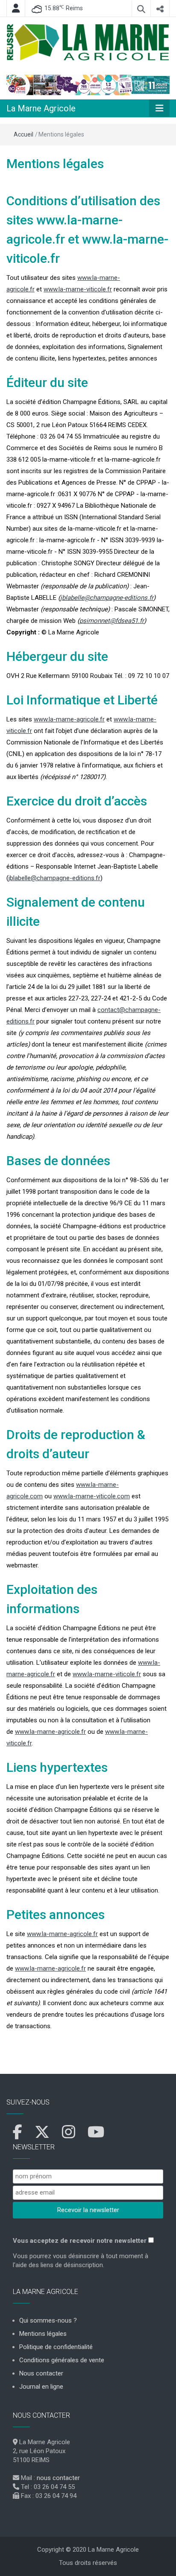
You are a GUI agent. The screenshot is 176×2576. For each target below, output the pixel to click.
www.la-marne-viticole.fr (78, 289)
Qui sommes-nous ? (48, 2320)
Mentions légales (55, 164)
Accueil (23, 134)
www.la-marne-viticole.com (92, 1496)
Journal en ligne (41, 2387)
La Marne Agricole (41, 108)
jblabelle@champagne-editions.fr (107, 598)
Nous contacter (41, 2373)
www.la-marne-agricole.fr (69, 719)
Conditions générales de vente (62, 2360)
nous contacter (58, 2478)
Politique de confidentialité (56, 2347)
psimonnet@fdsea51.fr (112, 621)
